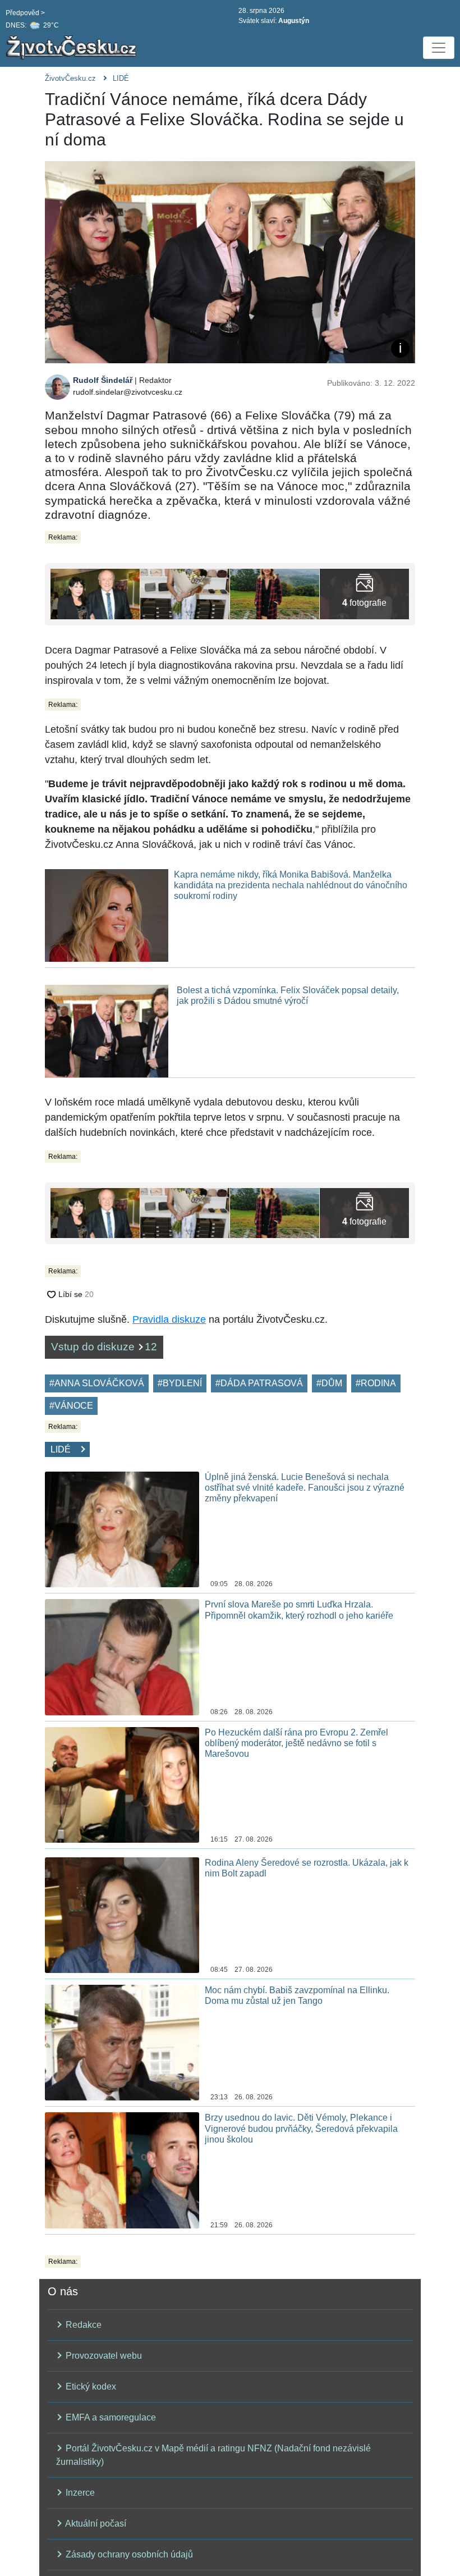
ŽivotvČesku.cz (70, 78)
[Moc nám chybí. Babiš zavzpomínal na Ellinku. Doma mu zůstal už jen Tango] (122, 2042)
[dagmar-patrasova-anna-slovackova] (364, 593)
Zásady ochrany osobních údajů (128, 2554)
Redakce (82, 2325)
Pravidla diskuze (169, 1319)
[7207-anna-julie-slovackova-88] (185, 593)
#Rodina (376, 1383)
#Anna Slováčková (97, 1383)
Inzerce (79, 2493)
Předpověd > (25, 13)
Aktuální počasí (95, 2524)
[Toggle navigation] (439, 48)
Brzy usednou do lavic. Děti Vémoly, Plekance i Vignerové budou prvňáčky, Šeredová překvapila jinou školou (301, 2128)
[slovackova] (275, 593)
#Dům (329, 1383)
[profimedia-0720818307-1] (95, 593)
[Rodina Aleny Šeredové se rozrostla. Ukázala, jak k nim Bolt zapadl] (122, 1914)
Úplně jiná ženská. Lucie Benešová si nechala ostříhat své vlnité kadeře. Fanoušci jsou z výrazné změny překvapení (305, 1488)
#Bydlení (180, 1383)
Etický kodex (90, 2387)
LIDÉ (121, 78)
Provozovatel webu (103, 2356)
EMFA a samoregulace (110, 2417)
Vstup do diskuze (104, 1347)
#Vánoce (71, 1406)
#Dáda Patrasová (259, 1383)
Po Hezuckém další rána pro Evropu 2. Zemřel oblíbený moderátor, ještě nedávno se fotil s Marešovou (296, 1743)
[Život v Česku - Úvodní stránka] (73, 48)
